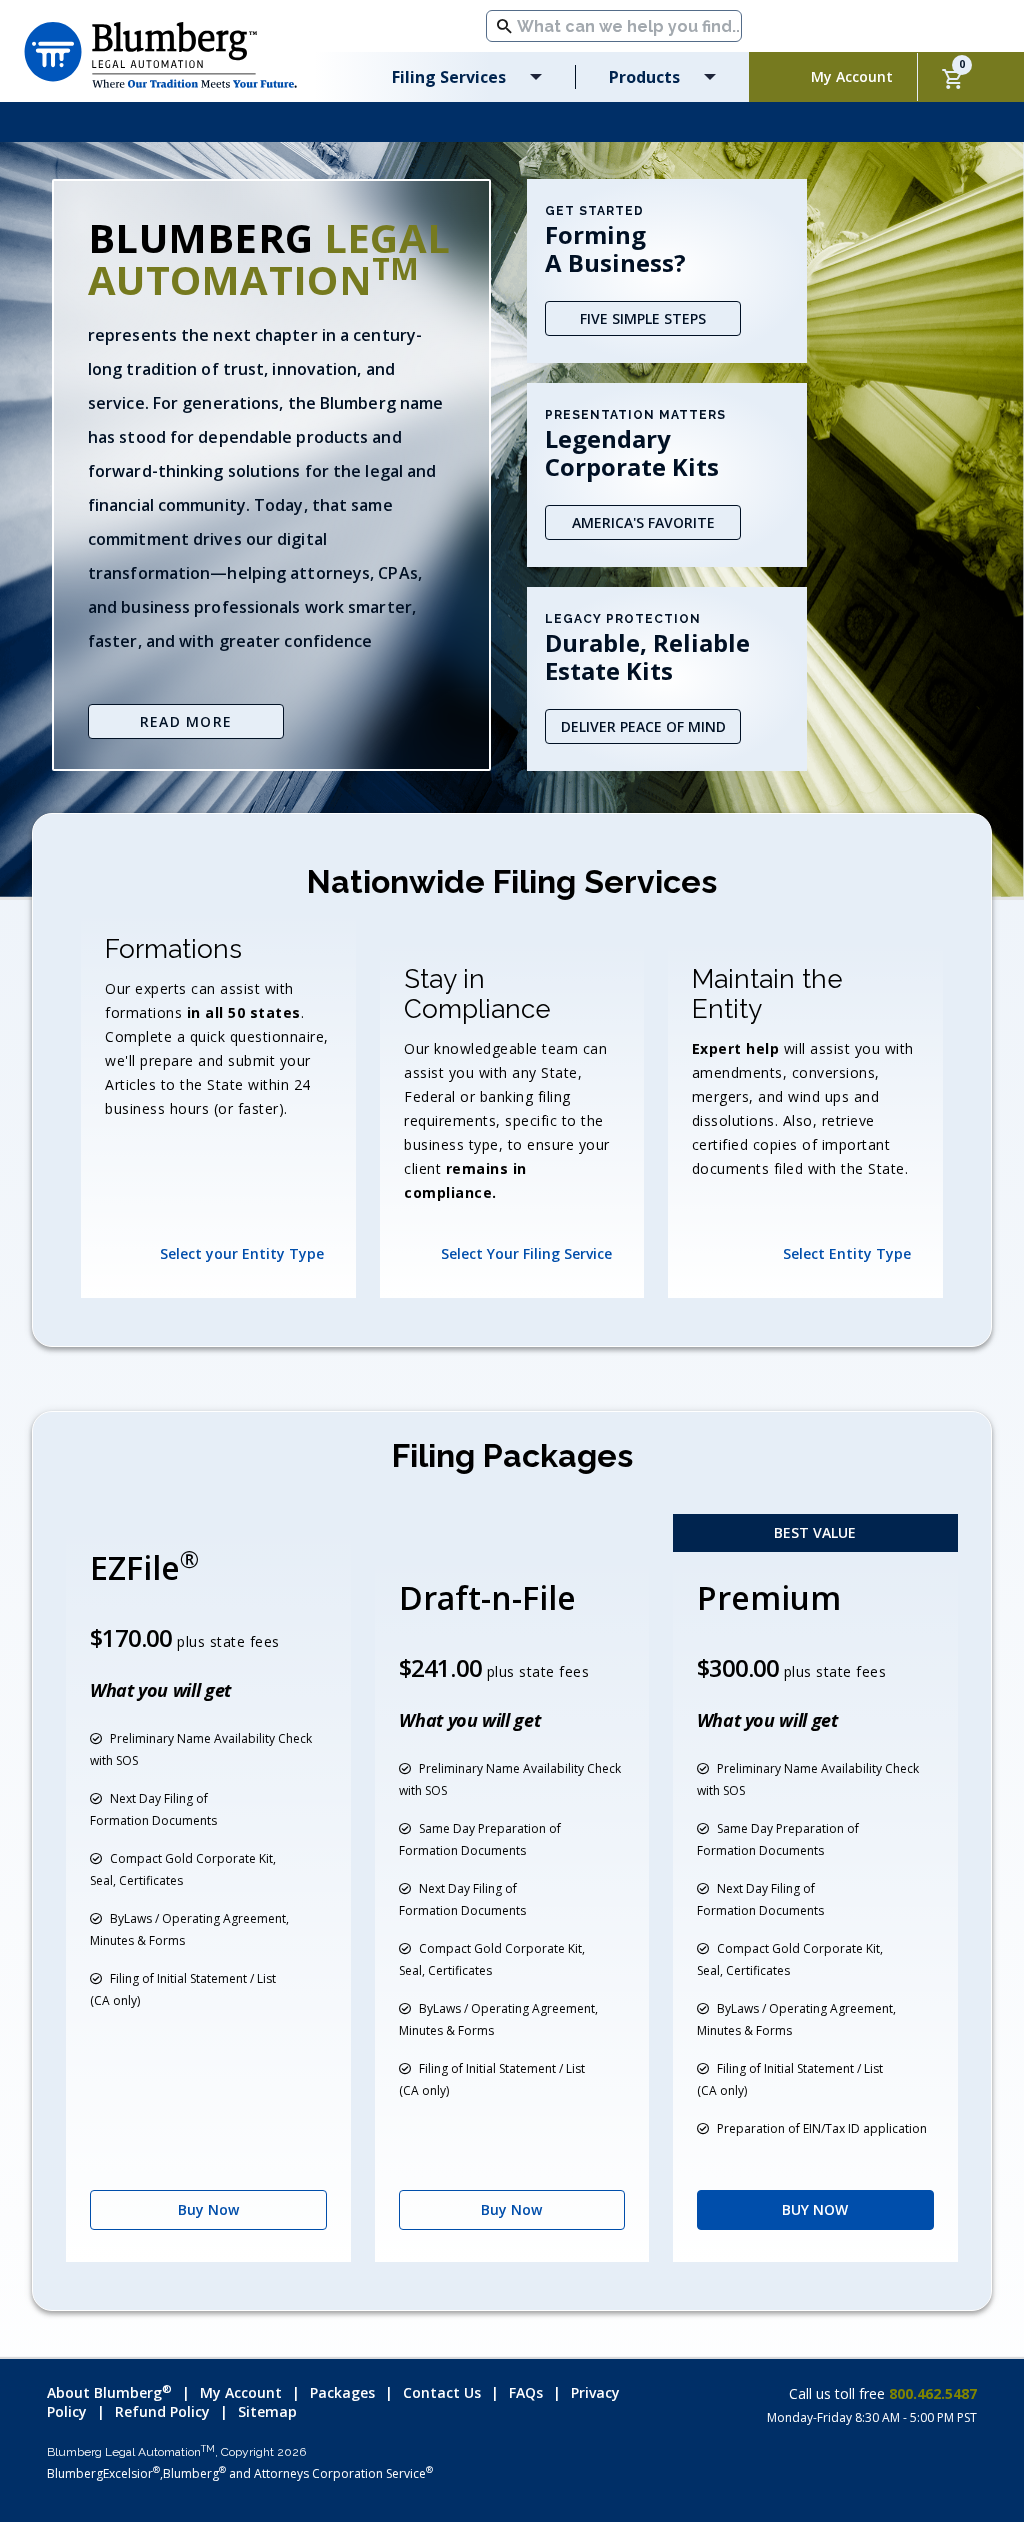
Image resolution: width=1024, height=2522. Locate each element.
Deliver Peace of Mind (643, 726)
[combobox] (614, 26)
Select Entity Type (847, 1253)
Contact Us (442, 2392)
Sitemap (267, 2411)
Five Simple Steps (643, 318)
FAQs (526, 2392)
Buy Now (208, 2209)
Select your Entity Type (242, 1253)
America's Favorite (643, 522)
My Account (241, 2392)
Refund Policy (162, 2411)
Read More (186, 721)
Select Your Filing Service (526, 1253)
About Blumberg (109, 2392)
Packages (342, 2392)
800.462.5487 (931, 2393)
